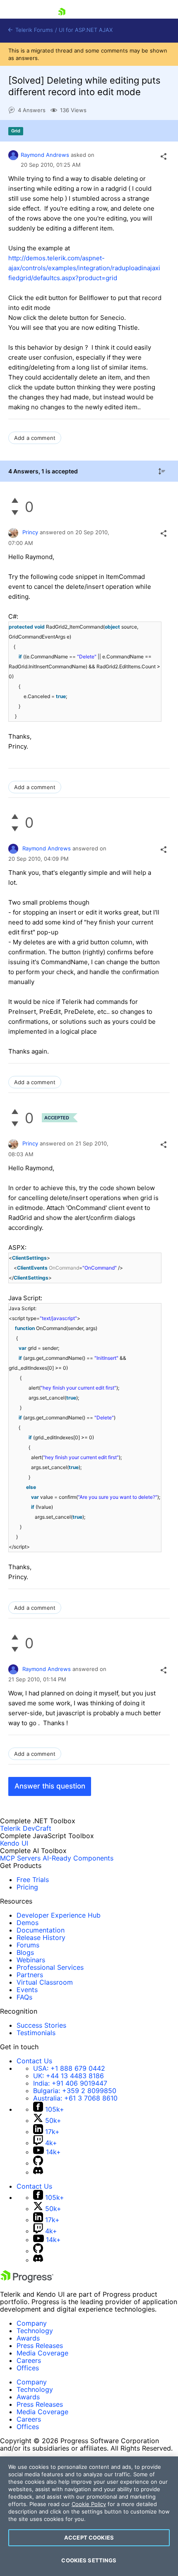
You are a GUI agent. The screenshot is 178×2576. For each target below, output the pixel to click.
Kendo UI (14, 1843)
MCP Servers (20, 1858)
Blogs (25, 1952)
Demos (28, 1923)
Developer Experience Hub (59, 1915)
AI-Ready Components (78, 1858)
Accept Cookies (89, 2538)
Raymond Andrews (45, 155)
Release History (41, 1937)
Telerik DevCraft (26, 1828)
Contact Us (34, 2061)
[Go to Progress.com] (27, 2280)
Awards (28, 2338)
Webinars (31, 1960)
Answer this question (50, 1786)
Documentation (41, 1930)
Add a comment (35, 438)
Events (27, 1990)
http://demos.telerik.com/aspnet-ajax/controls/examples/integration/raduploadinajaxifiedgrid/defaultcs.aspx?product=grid (84, 268)
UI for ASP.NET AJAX (86, 30)
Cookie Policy (89, 2504)
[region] (89, 2516)
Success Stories (41, 2025)
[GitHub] (38, 2163)
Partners (30, 1975)
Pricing (27, 1887)
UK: (69, 2076)
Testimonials (36, 2033)
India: (70, 2083)
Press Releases (40, 2346)
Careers (29, 2360)
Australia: (75, 2098)
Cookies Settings (89, 2560)
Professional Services (50, 1967)
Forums (28, 1945)
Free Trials (33, 1880)
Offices (28, 2368)
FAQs (24, 1997)
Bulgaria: (75, 2091)
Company (32, 2323)
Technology (35, 2331)
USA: (69, 2068)
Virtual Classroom (45, 1982)
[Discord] (38, 2172)
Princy (30, 532)
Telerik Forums (33, 30)
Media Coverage (42, 2353)
